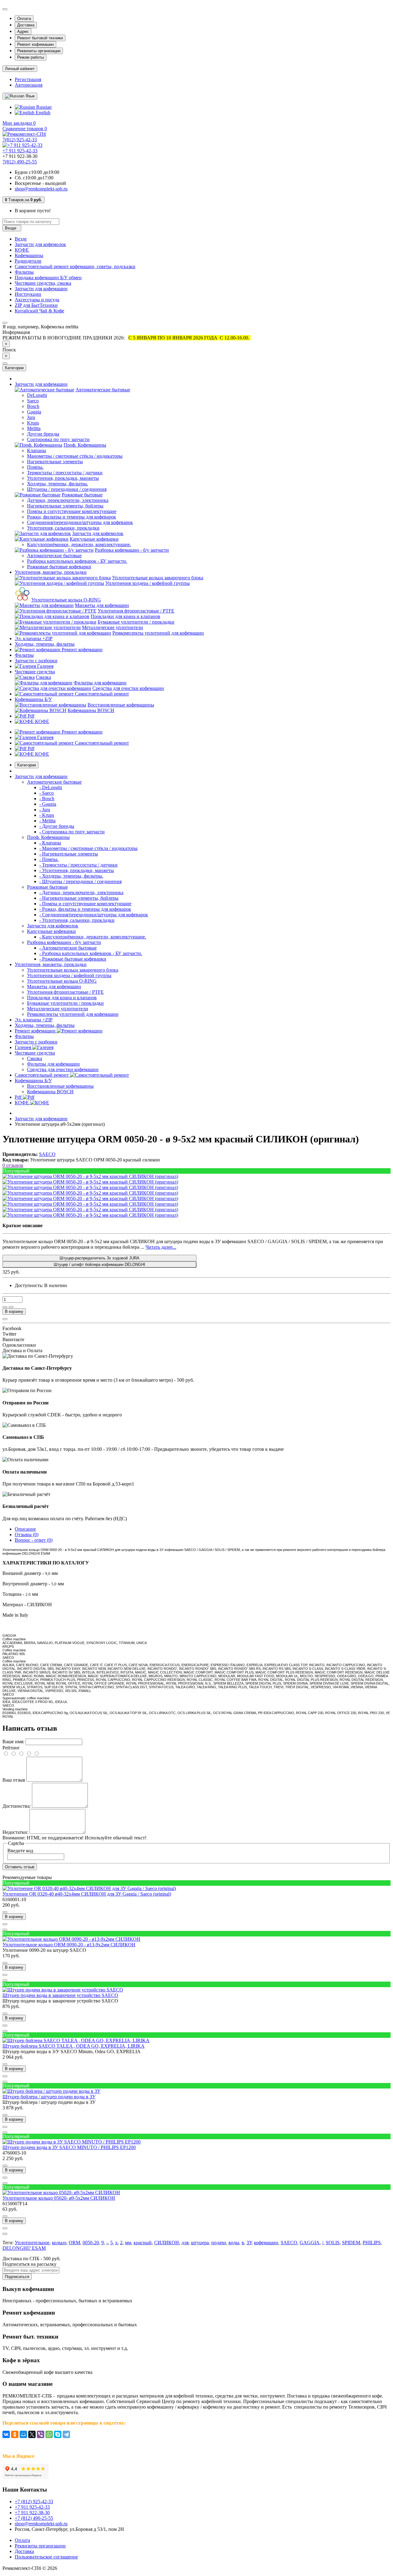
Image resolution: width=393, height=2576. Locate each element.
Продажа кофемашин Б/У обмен (48, 278)
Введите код (20, 1851)
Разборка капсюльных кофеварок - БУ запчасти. (77, 561)
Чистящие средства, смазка (43, 283)
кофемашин (266, 2243)
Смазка (43, 677)
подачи (219, 2243)
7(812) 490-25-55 (20, 162)
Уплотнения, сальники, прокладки (63, 528)
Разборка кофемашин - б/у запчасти (132, 550)
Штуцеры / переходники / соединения (67, 489)
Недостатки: (15, 1832)
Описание (25, 1529)
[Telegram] (66, 2434)
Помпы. (35, 467)
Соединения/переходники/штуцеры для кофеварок (80, 522)
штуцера (200, 2243)
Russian (43, 107)
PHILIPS (372, 2243)
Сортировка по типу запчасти (58, 439)
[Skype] (58, 2434)
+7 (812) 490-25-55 (34, 2518)
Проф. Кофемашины (85, 445)
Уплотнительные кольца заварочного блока (158, 578)
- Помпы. (49, 859)
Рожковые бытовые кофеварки (59, 567)
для (185, 2243)
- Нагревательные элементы (69, 854)
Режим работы (31, 57)
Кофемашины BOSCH (91, 710)
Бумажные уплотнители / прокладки (136, 622)
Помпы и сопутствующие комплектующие (72, 511)
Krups (33, 423)
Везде (21, 239)
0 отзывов (13, 1165)
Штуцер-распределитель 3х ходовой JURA (99, 1258)
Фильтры (24, 272)
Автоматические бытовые (103, 390)
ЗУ (249, 2243)
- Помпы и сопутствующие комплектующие (85, 904)
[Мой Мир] (23, 2434)
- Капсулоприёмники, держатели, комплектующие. (93, 937)
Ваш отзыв (14, 1780)
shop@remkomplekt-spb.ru (41, 189)
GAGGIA (310, 2243)
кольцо (59, 2243)
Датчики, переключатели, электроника (68, 500)
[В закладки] (5, 1307)
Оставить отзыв (20, 1867)
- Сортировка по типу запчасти (72, 832)
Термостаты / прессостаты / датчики (65, 473)
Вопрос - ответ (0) (34, 1540)
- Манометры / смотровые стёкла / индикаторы (88, 848)
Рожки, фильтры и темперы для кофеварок (72, 517)
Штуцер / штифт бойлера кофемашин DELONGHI (99, 1265)
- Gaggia (48, 804)
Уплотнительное (32, 2243)
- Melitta (47, 821)
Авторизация (29, 85)
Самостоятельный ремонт (101, 694)
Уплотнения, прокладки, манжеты (63, 478)
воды (234, 2243)
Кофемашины (29, 255)
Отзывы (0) (27, 1535)
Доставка (26, 25)
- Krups (47, 815)
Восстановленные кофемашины (121, 705)
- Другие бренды (57, 826)
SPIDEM (351, 2243)
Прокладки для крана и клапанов (125, 616)
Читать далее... (161, 1247)
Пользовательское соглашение (46, 2557)
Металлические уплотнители (113, 627)
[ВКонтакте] (6, 2434)
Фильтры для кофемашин (100, 683)
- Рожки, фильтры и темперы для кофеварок (85, 909)
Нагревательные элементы (55, 462)
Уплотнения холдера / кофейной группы (148, 583)
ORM (74, 2243)
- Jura (45, 810)
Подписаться (17, 2277)
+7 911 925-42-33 (20, 151)
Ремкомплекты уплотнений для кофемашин (158, 633)
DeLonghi (37, 395)
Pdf (30, 716)
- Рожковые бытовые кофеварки (73, 959)
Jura (31, 417)
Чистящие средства (35, 672)
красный (143, 2243)
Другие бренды (43, 434)
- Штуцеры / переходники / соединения (80, 881)
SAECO (289, 2243)
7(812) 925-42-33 (20, 140)
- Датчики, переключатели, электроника (81, 893)
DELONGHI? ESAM (24, 2248)
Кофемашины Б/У (33, 699)
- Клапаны (50, 843)
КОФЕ (22, 250)
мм (128, 2243)
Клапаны (37, 450)
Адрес (23, 31)
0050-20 (91, 2243)
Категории (27, 765)
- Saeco (47, 793)
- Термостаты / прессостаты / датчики (78, 865)
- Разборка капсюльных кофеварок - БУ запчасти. (91, 953)
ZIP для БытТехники (36, 305)
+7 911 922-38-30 (32, 2513)
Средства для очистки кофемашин (128, 688)
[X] (32, 2434)
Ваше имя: (13, 1742)
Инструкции (28, 294)
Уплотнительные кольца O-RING (66, 600)
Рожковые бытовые (82, 495)
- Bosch (47, 799)
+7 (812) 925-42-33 (34, 2502)
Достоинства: (17, 1806)
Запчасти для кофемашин (41, 289)
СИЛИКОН (167, 2243)
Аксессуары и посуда (37, 300)
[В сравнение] (11, 1307)
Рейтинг (11, 1748)
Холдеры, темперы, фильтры (45, 644)
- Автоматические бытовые (68, 948)
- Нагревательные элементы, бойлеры (79, 898)
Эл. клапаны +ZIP (34, 638)
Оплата (24, 19)
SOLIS (333, 2243)
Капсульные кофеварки (94, 539)
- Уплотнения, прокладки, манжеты (77, 870)
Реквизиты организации (39, 51)
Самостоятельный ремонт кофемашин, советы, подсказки (75, 266)
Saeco (33, 401)
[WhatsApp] (49, 2434)
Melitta (34, 428)
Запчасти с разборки (36, 661)
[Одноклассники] (15, 2434)
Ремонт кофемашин (35, 44)
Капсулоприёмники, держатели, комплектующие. (79, 544)
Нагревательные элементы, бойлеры (65, 506)
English (42, 113)
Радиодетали (28, 261)
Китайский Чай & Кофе (39, 311)
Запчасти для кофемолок (40, 244)
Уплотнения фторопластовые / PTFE (136, 611)
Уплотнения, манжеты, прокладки (51, 572)
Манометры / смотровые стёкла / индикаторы (75, 456)
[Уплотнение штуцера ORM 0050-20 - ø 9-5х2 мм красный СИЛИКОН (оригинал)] (90, 1176)
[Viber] (41, 2434)
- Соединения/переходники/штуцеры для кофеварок (94, 915)
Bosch (33, 406)
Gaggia (34, 412)
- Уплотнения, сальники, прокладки (77, 920)
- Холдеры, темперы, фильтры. (71, 876)
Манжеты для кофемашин (102, 605)
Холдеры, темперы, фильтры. (58, 484)
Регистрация (28, 79)
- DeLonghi (51, 787)
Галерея (45, 666)
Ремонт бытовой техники (40, 38)
